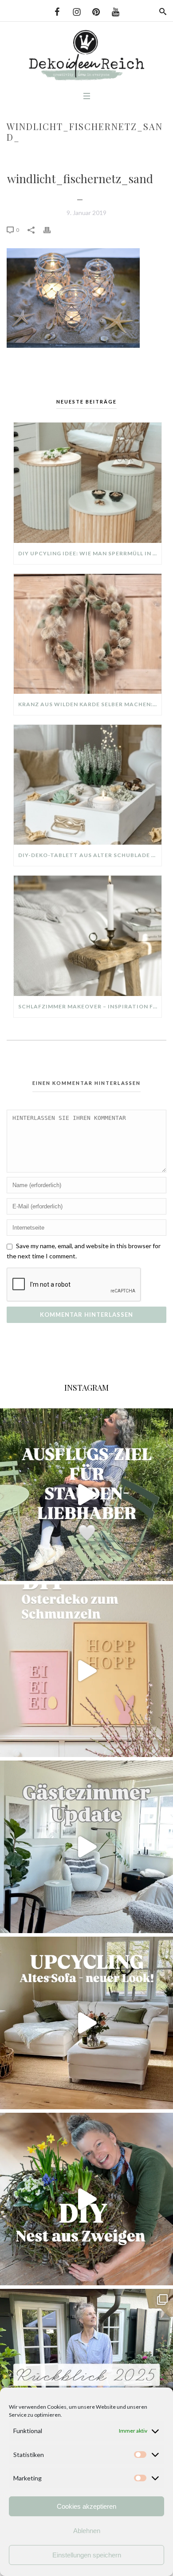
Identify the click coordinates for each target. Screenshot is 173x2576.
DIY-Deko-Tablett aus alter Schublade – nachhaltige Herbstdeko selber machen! (90, 855)
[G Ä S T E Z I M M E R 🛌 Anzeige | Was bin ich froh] (86, 1847)
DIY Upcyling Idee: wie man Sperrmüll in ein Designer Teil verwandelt (90, 553)
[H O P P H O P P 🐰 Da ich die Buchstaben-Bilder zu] (86, 1671)
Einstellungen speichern (87, 2555)
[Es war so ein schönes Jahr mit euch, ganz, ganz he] (86, 2375)
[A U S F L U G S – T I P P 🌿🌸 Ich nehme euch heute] (86, 1495)
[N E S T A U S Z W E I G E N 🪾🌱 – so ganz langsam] (86, 2199)
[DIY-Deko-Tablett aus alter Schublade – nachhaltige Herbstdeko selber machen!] (88, 785)
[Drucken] (51, 229)
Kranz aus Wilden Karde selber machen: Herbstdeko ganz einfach (90, 704)
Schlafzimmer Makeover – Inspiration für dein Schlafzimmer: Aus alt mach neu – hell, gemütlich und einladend (90, 1006)
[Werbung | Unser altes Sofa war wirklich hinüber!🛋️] (86, 2023)
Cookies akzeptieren (86, 2506)
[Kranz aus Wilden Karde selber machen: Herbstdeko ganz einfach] (88, 634)
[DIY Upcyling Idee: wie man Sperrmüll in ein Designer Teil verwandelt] (88, 483)
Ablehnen (87, 2531)
